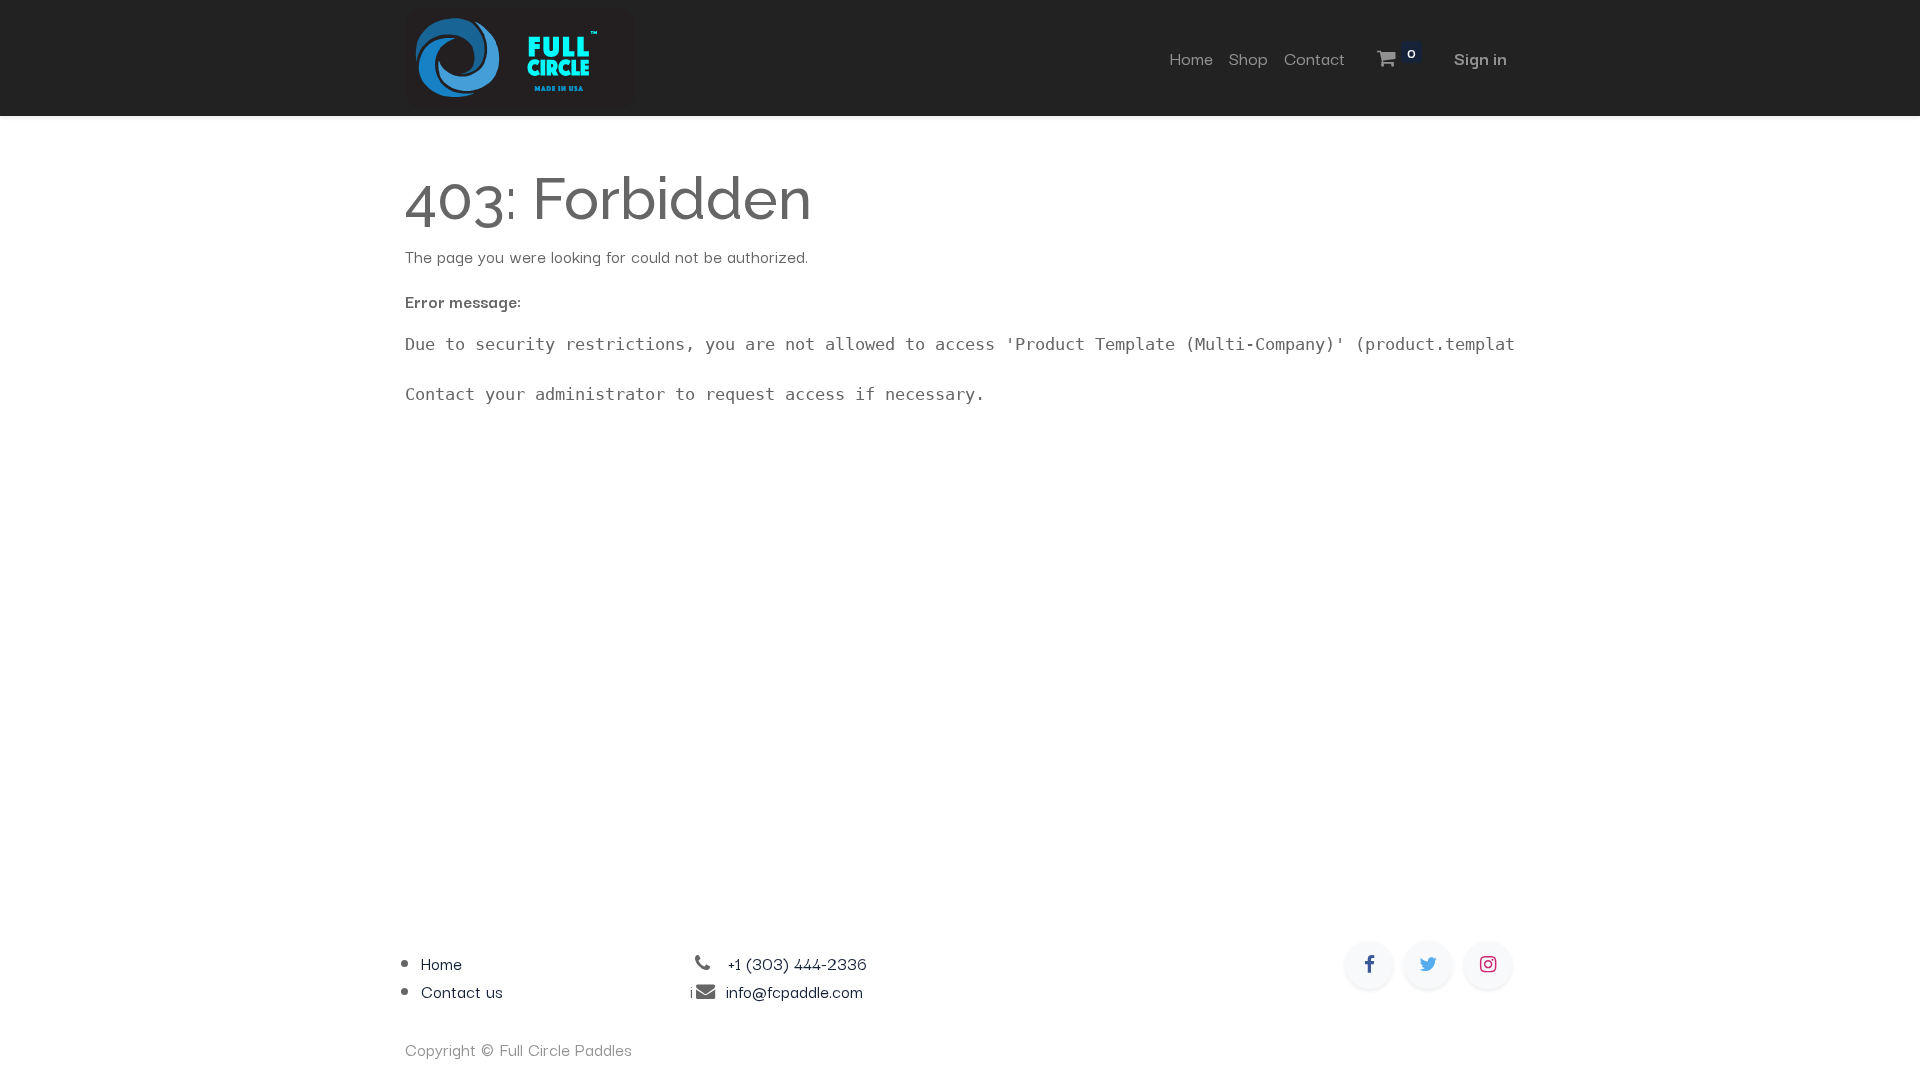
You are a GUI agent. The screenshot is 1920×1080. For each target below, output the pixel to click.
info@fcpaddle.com (794, 991)
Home (441, 963)
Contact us (462, 991)
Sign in (1480, 57)
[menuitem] (1191, 58)
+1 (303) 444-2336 (797, 963)
